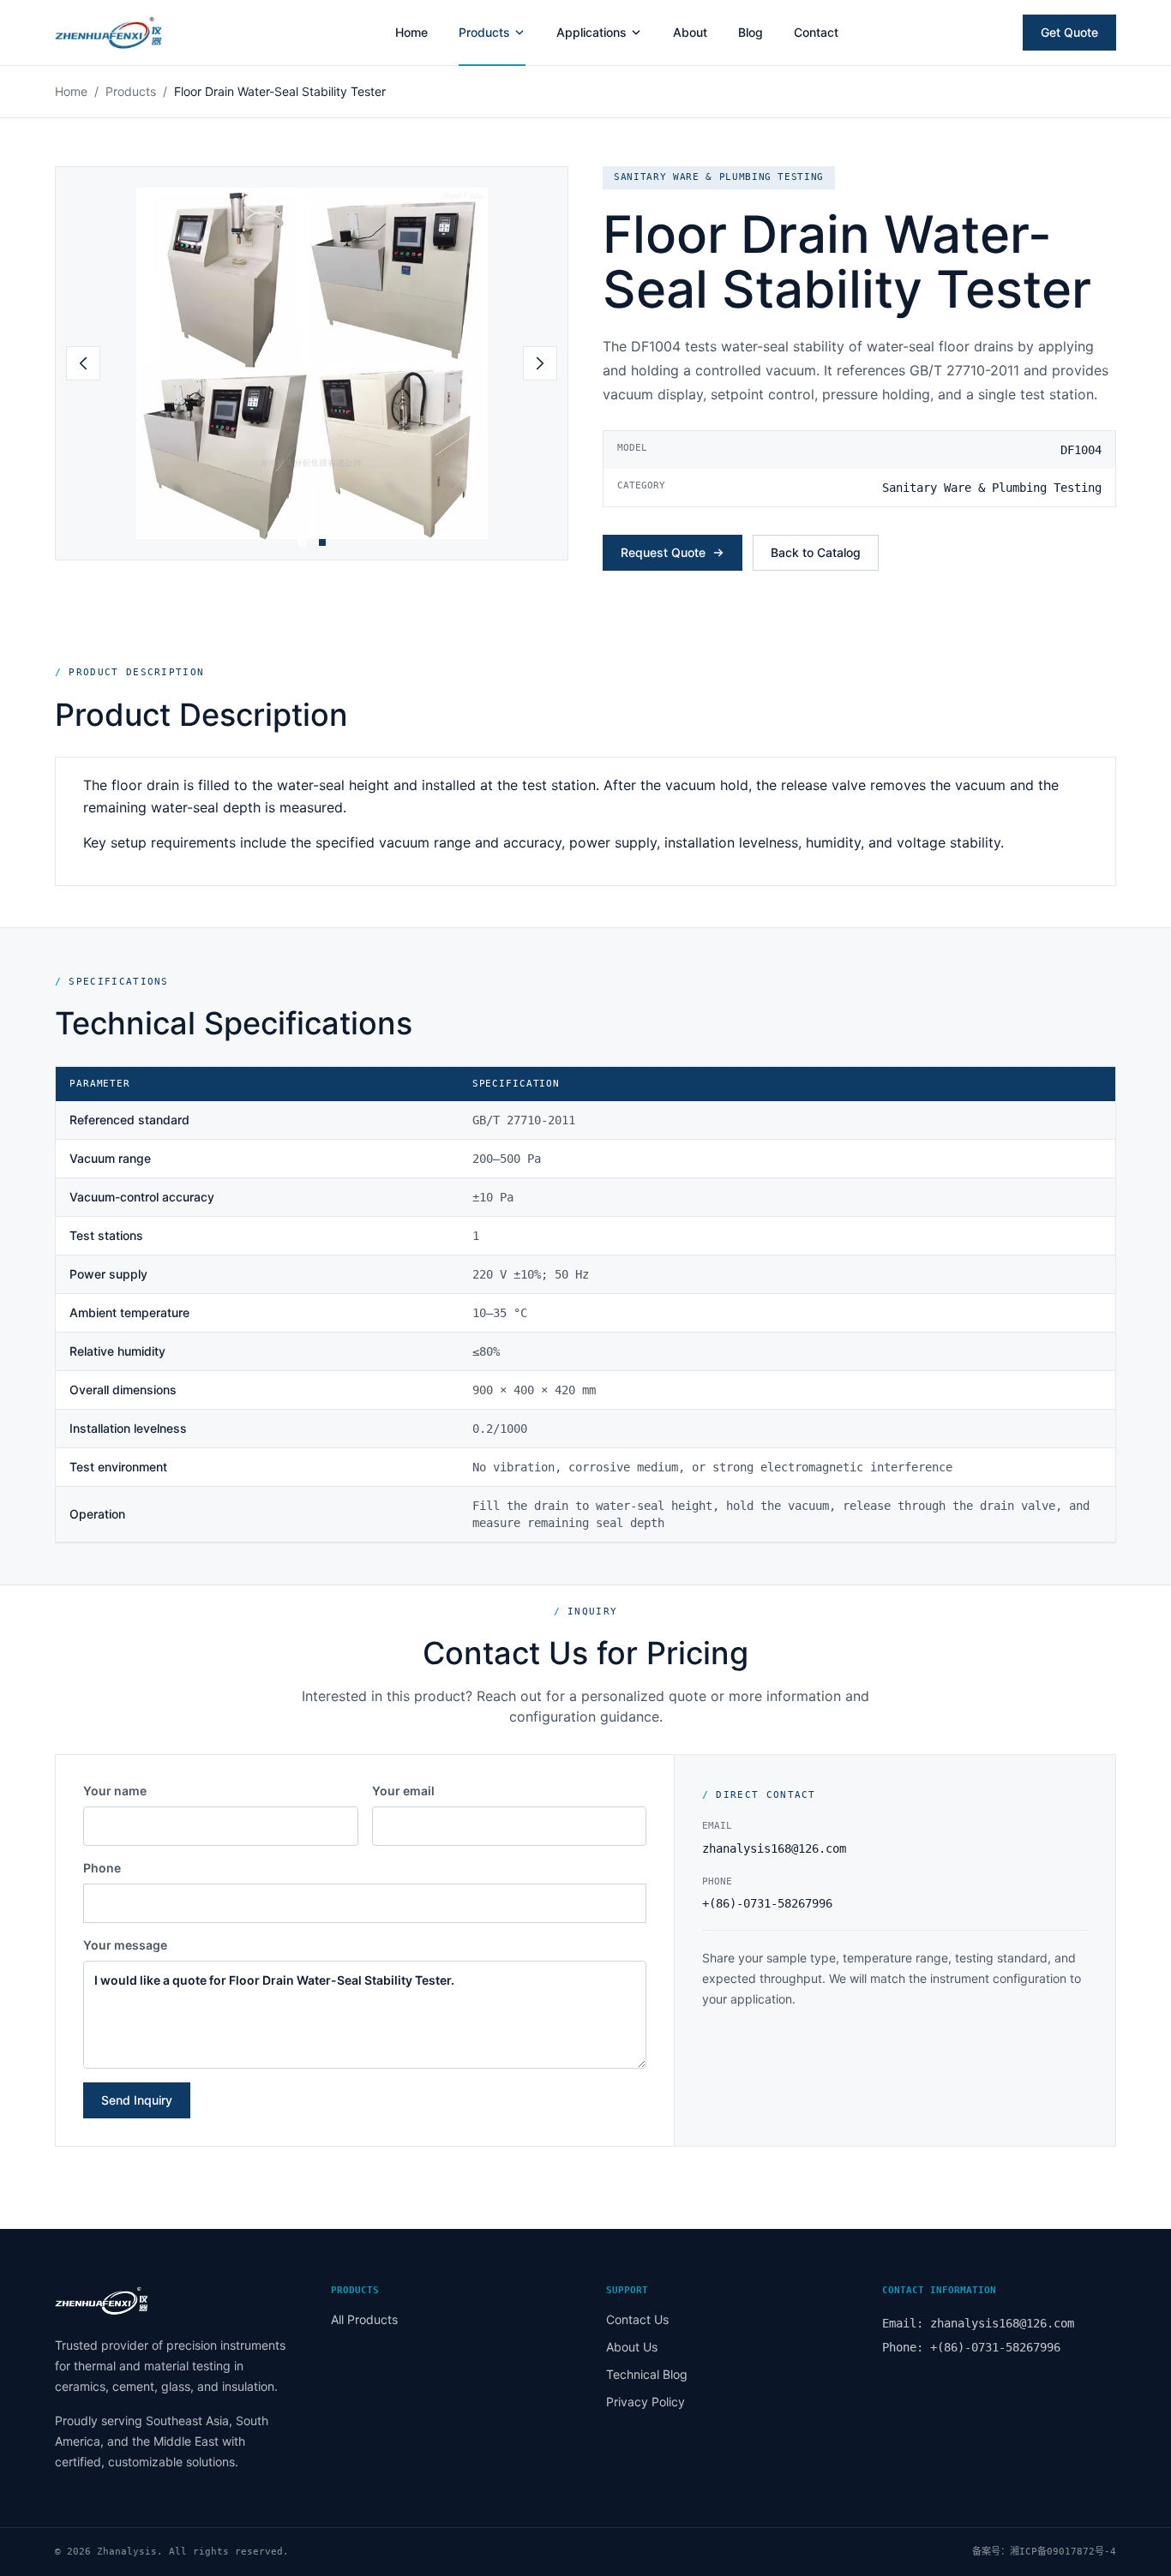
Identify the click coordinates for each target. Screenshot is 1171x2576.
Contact (816, 32)
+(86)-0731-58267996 (767, 1903)
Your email (403, 1791)
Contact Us (637, 2319)
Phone (102, 1868)
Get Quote (1069, 32)
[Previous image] (83, 363)
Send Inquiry (137, 2100)
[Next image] (540, 363)
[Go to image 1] (302, 542)
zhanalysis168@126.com (774, 1848)
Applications (592, 32)
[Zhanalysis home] (133, 33)
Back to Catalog (816, 552)
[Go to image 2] (322, 542)
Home (411, 32)
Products (484, 32)
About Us (632, 2347)
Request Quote (663, 552)
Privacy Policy (646, 2402)
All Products (364, 2319)
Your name (115, 1791)
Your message (125, 1945)
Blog (751, 32)
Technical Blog (647, 2374)
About (690, 32)
